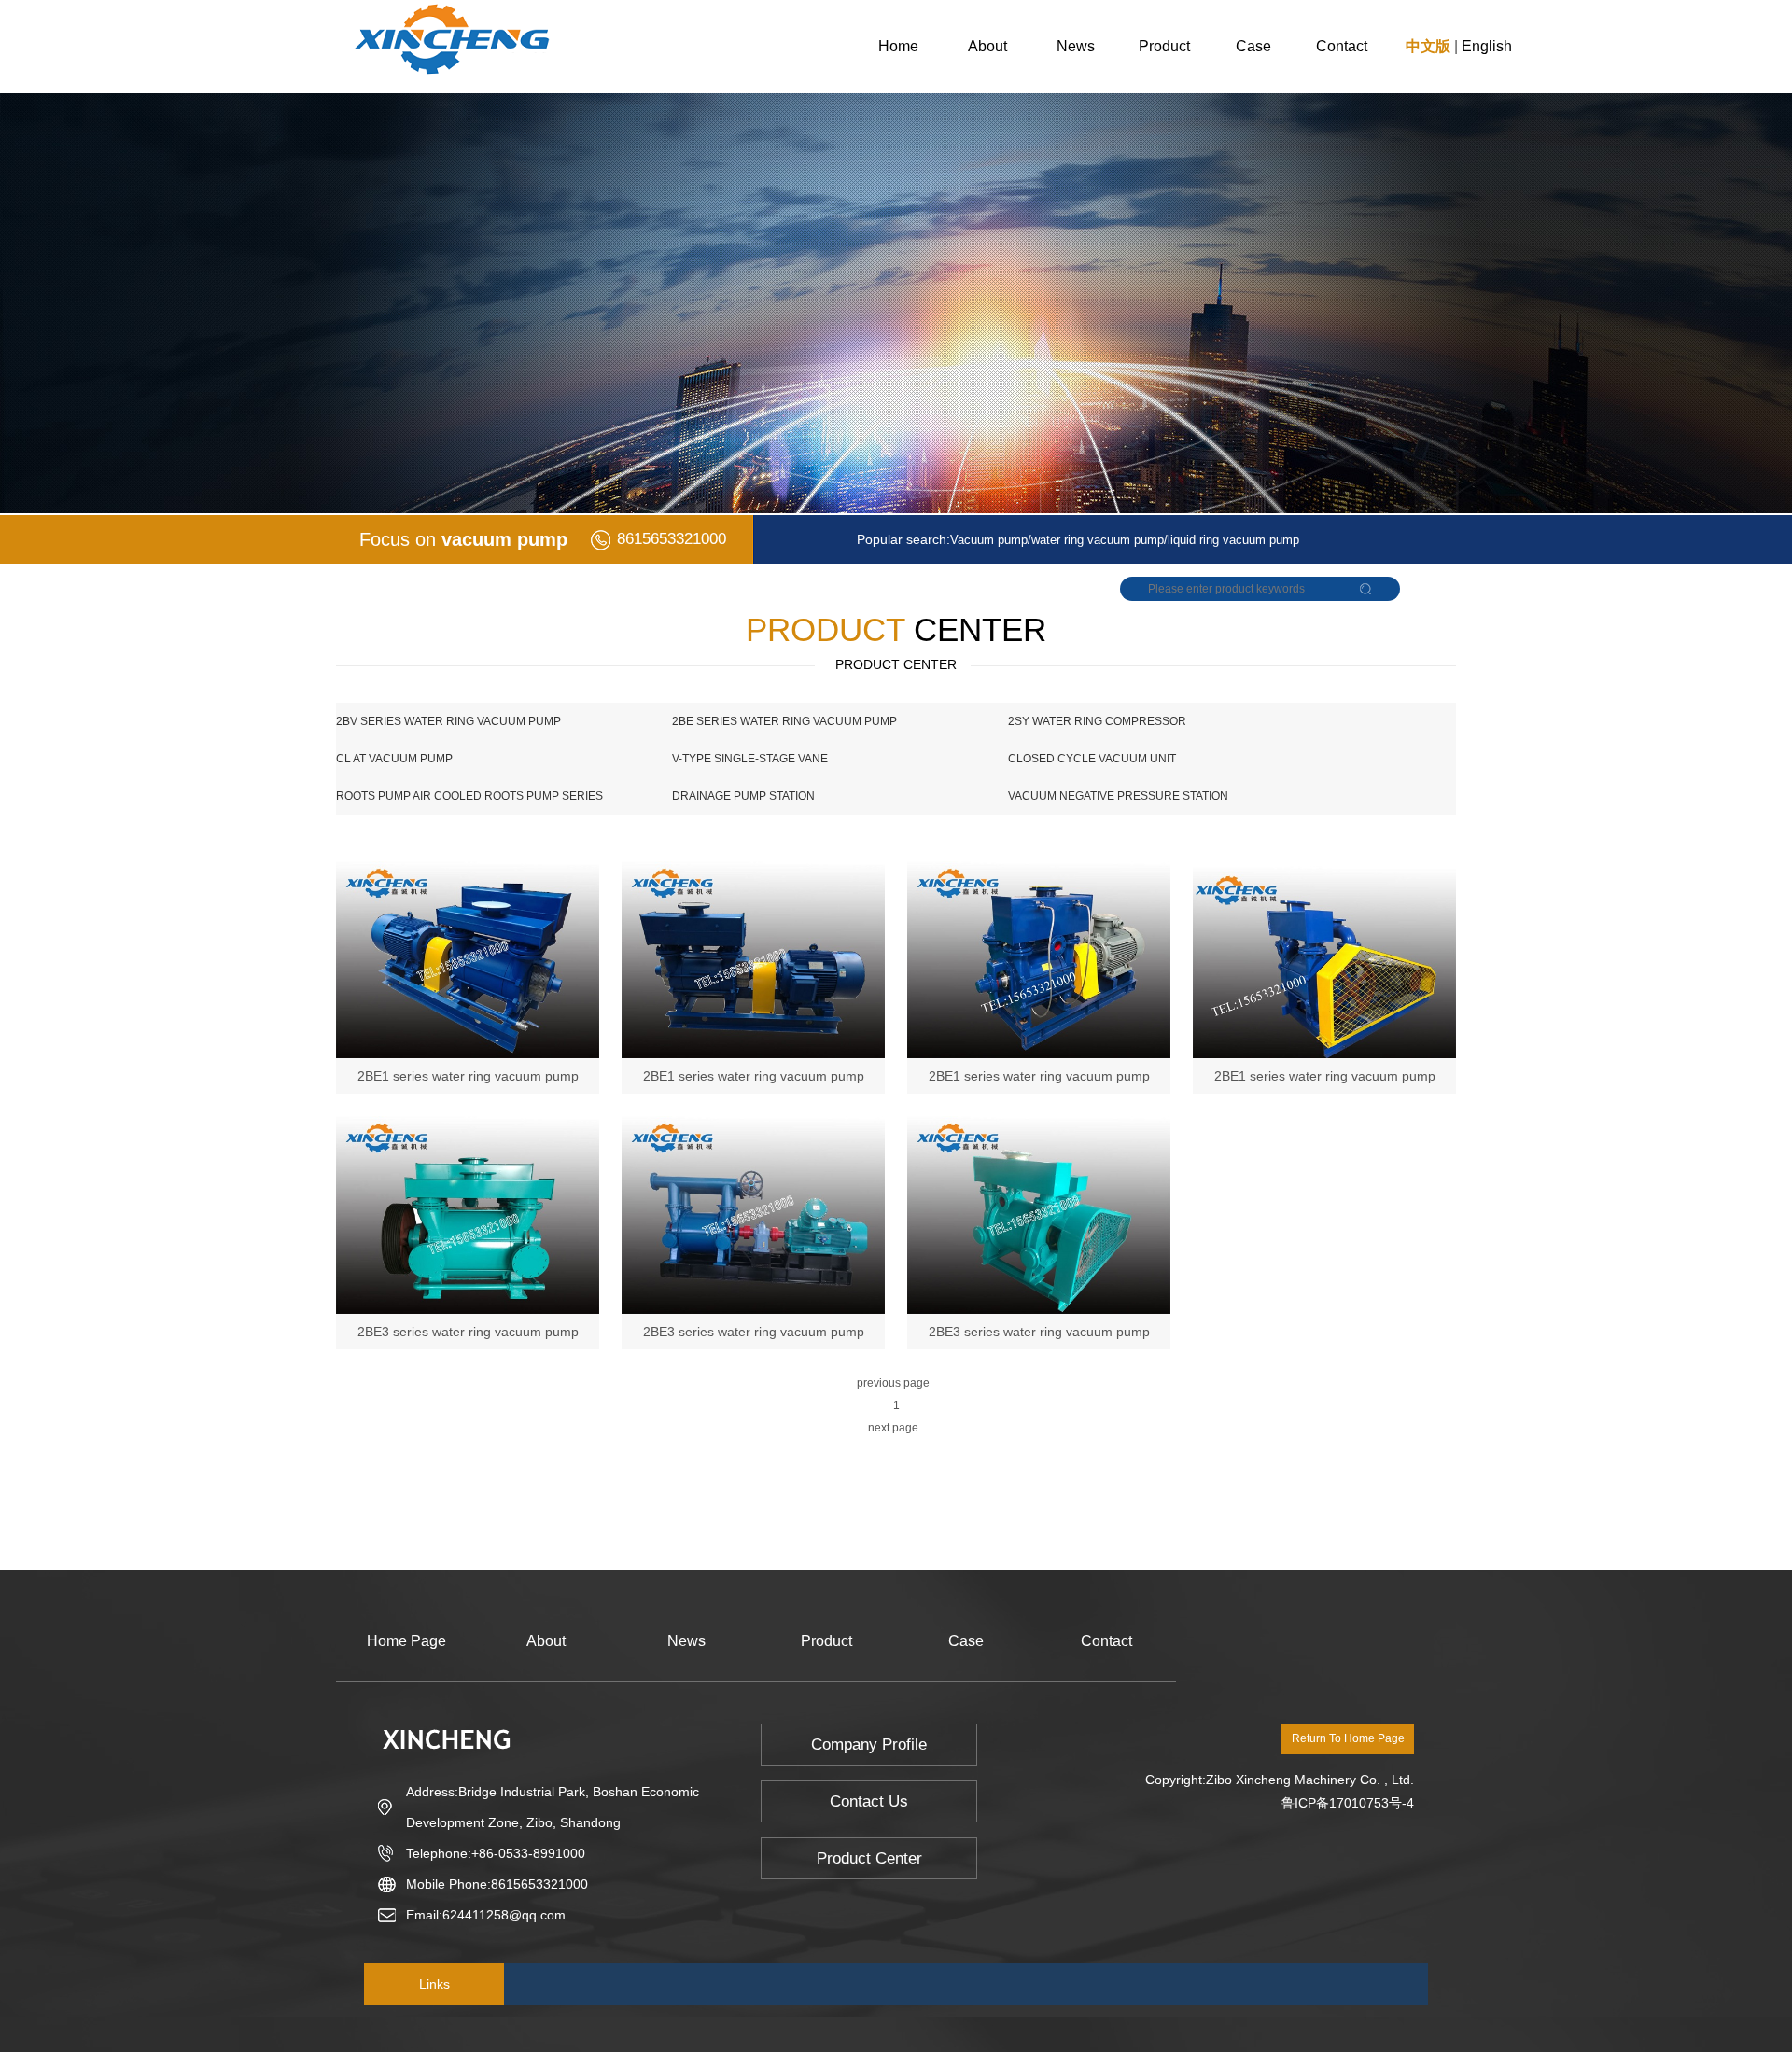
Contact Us (869, 1801)
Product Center (869, 1858)
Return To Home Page (1348, 1738)
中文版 (1428, 46)
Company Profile (869, 1745)
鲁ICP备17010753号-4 (1348, 1803)
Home (898, 46)
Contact (1342, 46)
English (1487, 46)
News (1076, 46)
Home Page (406, 1641)
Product (1164, 46)
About (987, 46)
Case (1253, 46)
